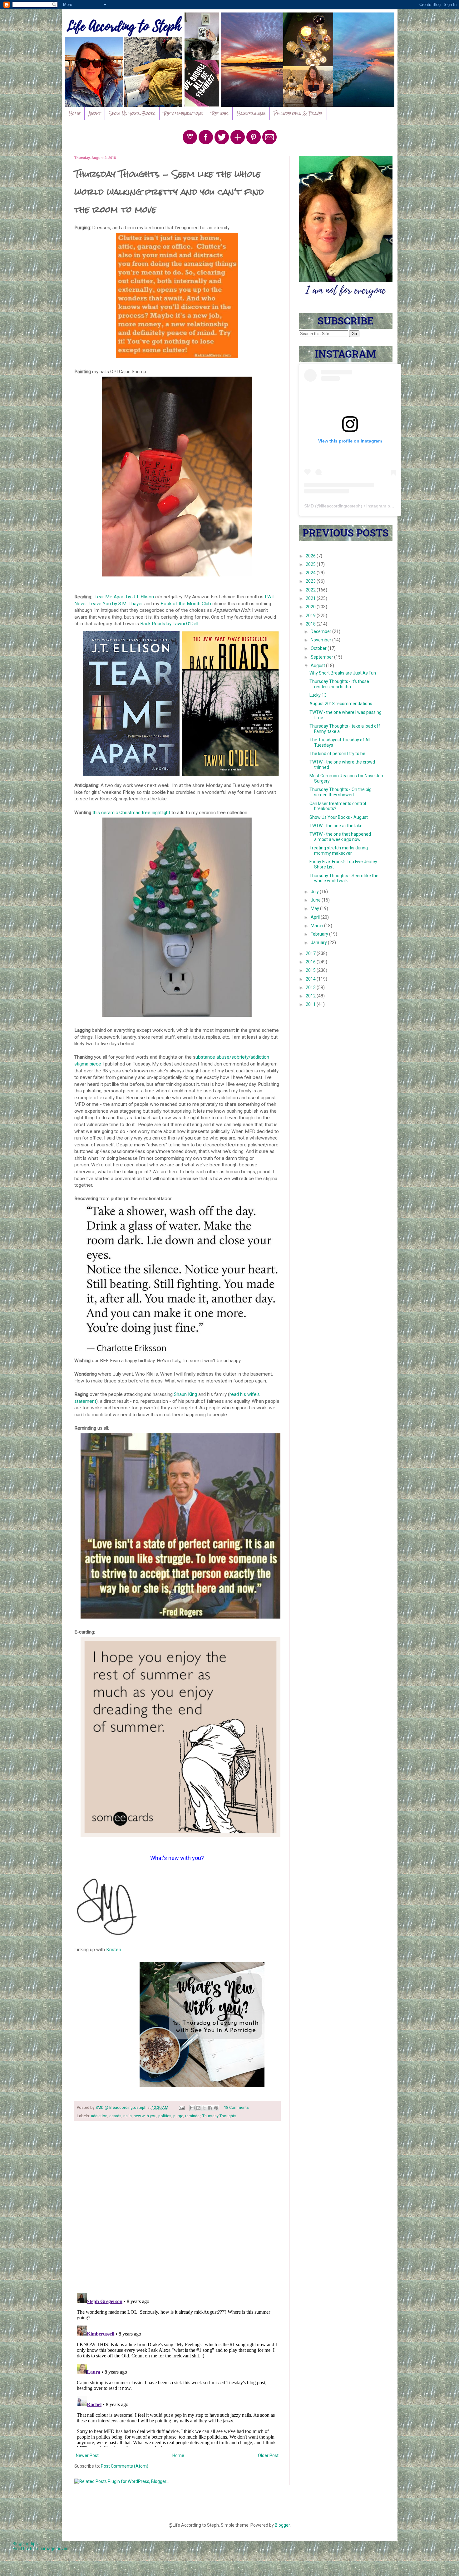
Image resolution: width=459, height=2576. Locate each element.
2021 (311, 598)
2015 (311, 970)
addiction (99, 2116)
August (318, 665)
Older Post (268, 2455)
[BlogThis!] (198, 2108)
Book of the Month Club (186, 604)
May (315, 908)
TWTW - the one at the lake (336, 826)
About (95, 113)
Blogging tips (25, 2544)
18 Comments (236, 2107)
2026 (311, 556)
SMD (309, 506)
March (317, 926)
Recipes (220, 113)
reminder (193, 2116)
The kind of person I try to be (337, 754)
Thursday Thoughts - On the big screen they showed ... (341, 792)
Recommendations (183, 113)
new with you (145, 2116)
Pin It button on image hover (40, 2549)
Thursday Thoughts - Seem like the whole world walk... (344, 878)
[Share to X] (204, 2108)
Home (75, 113)
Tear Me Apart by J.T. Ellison (124, 597)
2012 (311, 996)
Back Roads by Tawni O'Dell (169, 624)
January (319, 942)
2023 (311, 581)
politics (165, 2116)
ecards (115, 2116)
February (320, 934)
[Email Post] (181, 2107)
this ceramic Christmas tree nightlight (131, 813)
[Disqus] (177, 2207)
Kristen (114, 1950)
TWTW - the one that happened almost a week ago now (340, 837)
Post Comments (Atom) (125, 2466)
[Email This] (192, 2108)
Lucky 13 (318, 695)
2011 (311, 1004)
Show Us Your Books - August (339, 817)
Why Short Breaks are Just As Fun (343, 673)
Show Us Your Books (132, 113)
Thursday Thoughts (219, 2116)
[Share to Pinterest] (216, 2108)
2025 (311, 564)
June (316, 900)
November (321, 640)
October (319, 648)
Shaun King (186, 1394)
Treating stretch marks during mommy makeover (339, 850)
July (315, 892)
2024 (311, 573)
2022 (311, 590)
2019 (311, 616)
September (322, 657)
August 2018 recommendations (341, 704)
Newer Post (87, 2455)
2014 (311, 979)
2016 (311, 962)
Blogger (282, 2525)
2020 (311, 607)
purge (178, 2116)
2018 (311, 624)
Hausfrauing (251, 113)
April (316, 917)
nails (128, 2116)
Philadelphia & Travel (298, 113)
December (321, 631)
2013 (311, 987)
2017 (311, 953)
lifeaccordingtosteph (341, 506)
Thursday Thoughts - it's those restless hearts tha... (339, 684)
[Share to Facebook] (210, 2108)
